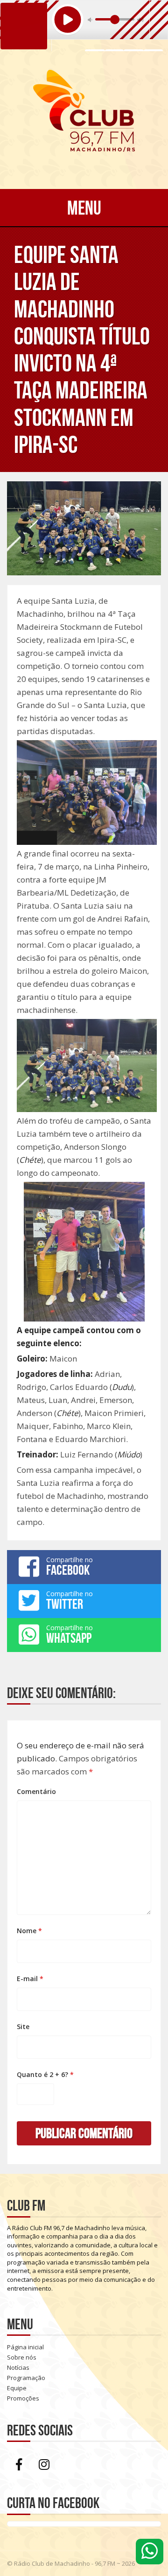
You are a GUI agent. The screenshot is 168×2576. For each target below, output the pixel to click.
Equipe (17, 2388)
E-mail (30, 1979)
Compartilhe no (70, 1566)
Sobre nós (22, 2357)
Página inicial (25, 2347)
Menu (84, 208)
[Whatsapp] (150, 2552)
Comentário (36, 1791)
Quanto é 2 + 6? (45, 2074)
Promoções (23, 2398)
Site (23, 2026)
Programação (26, 2378)
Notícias (18, 2367)
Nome (29, 1931)
